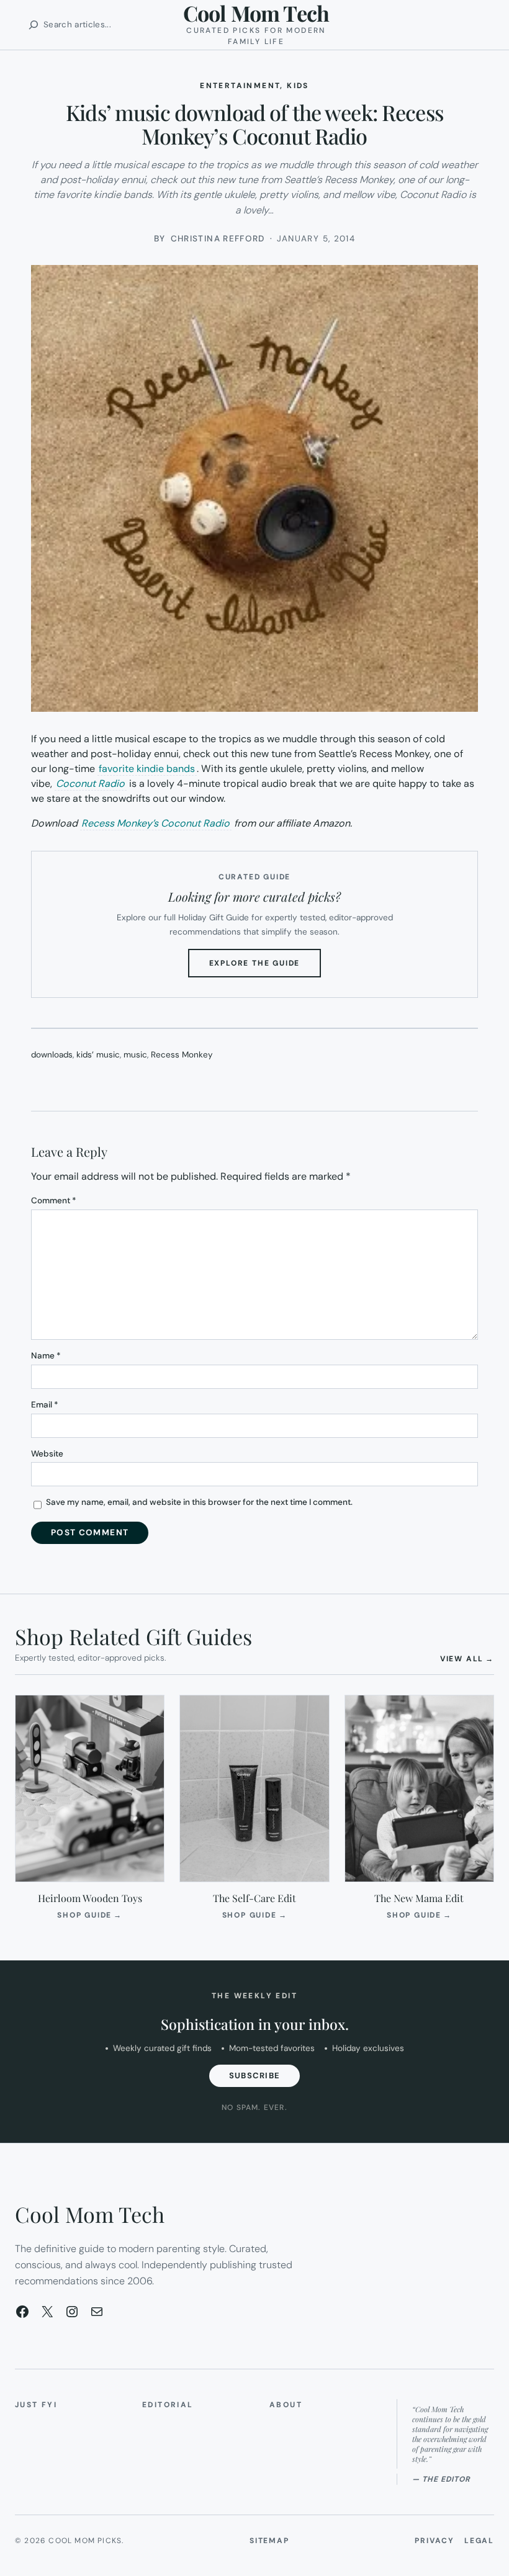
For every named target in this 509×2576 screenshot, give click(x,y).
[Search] (34, 25)
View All (467, 1658)
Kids (298, 86)
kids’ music (98, 1055)
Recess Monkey (182, 1055)
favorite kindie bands (147, 769)
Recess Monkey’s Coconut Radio (155, 823)
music (135, 1055)
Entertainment (240, 86)
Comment (54, 1200)
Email (45, 1405)
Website (47, 1454)
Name (46, 1356)
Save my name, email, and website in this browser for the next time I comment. (199, 1502)
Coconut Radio (90, 783)
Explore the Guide (265, 967)
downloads (52, 1055)
